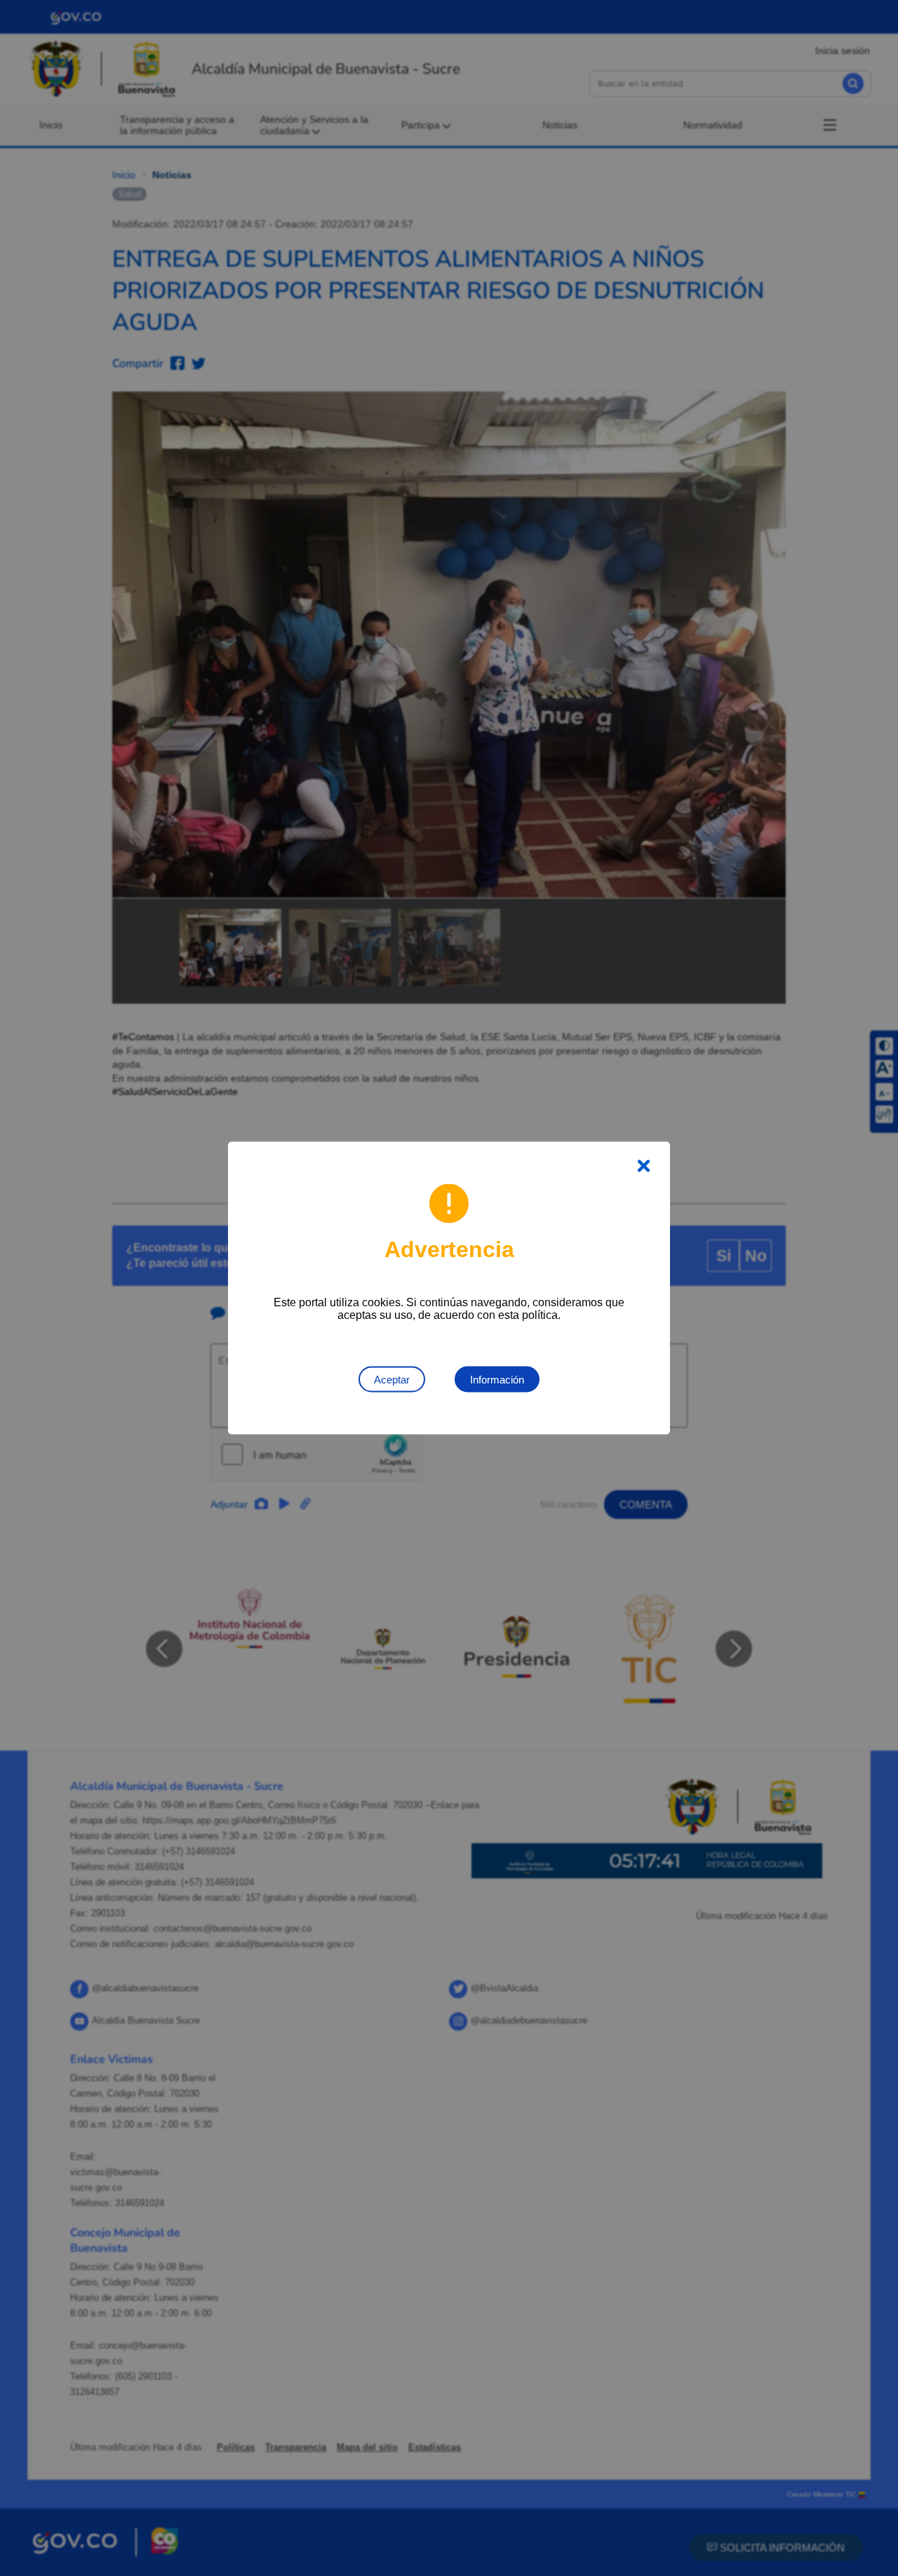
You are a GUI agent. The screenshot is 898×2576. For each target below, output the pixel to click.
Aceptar (392, 1380)
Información (497, 1380)
